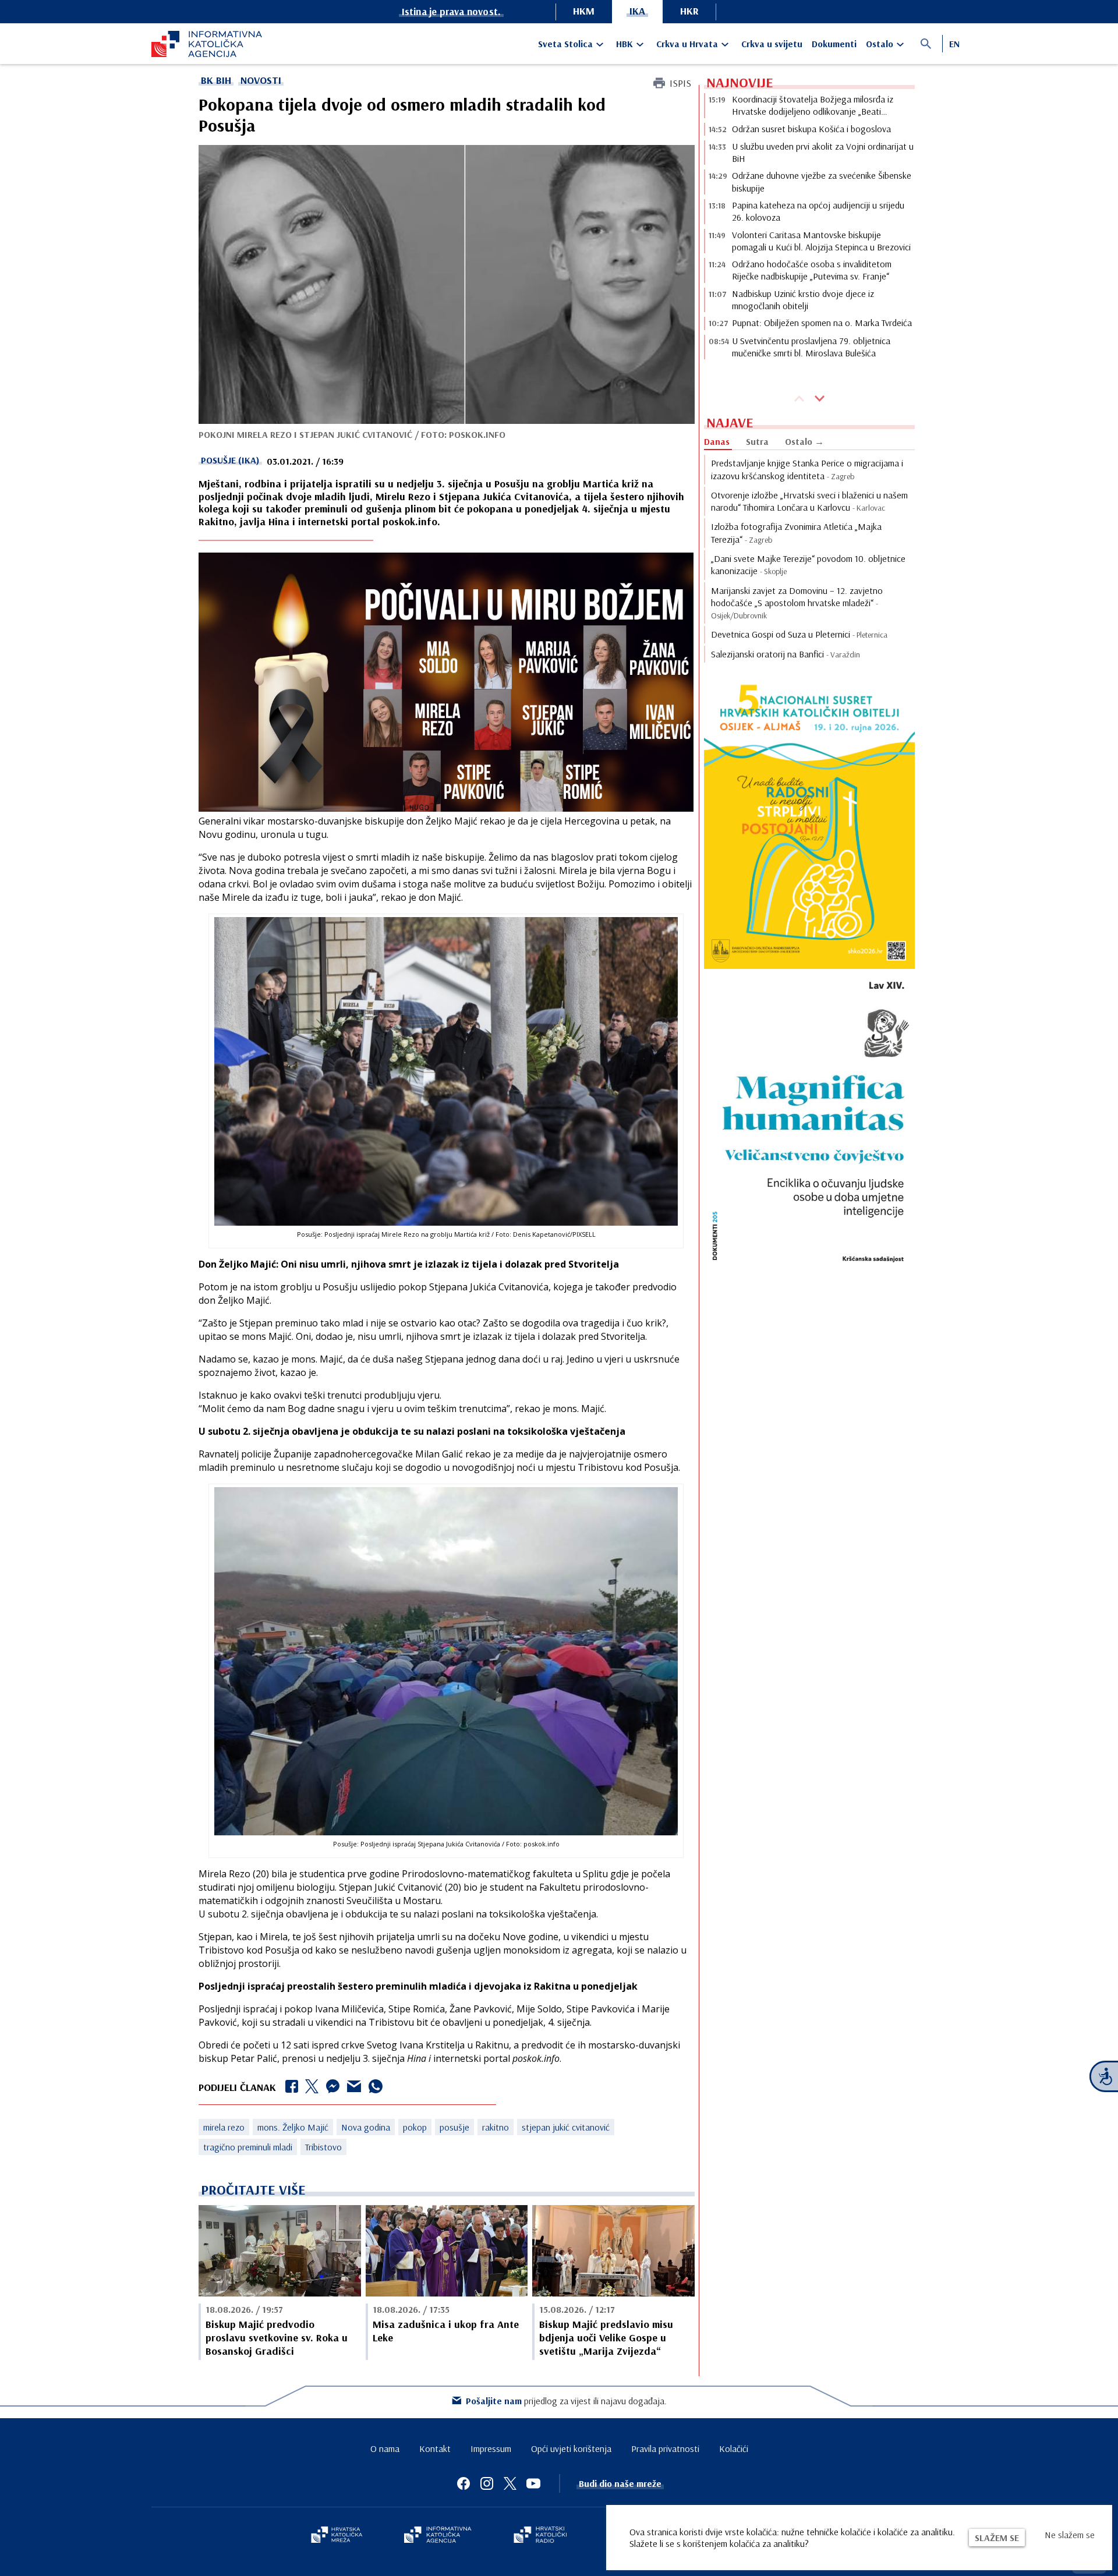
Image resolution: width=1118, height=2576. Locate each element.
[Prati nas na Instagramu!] (487, 2483)
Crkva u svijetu (772, 44)
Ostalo (880, 44)
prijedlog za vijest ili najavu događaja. (566, 2401)
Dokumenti (834, 44)
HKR (689, 11)
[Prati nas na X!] (510, 2483)
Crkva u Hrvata (687, 44)
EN (954, 44)
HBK (625, 44)
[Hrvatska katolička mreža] (337, 2536)
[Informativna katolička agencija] (438, 2536)
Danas (717, 441)
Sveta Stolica (565, 44)
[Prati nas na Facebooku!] (464, 2483)
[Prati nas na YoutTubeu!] (533, 2483)
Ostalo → (804, 441)
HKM (584, 11)
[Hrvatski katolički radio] (540, 2536)
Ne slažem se (1070, 2535)
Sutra (757, 441)
